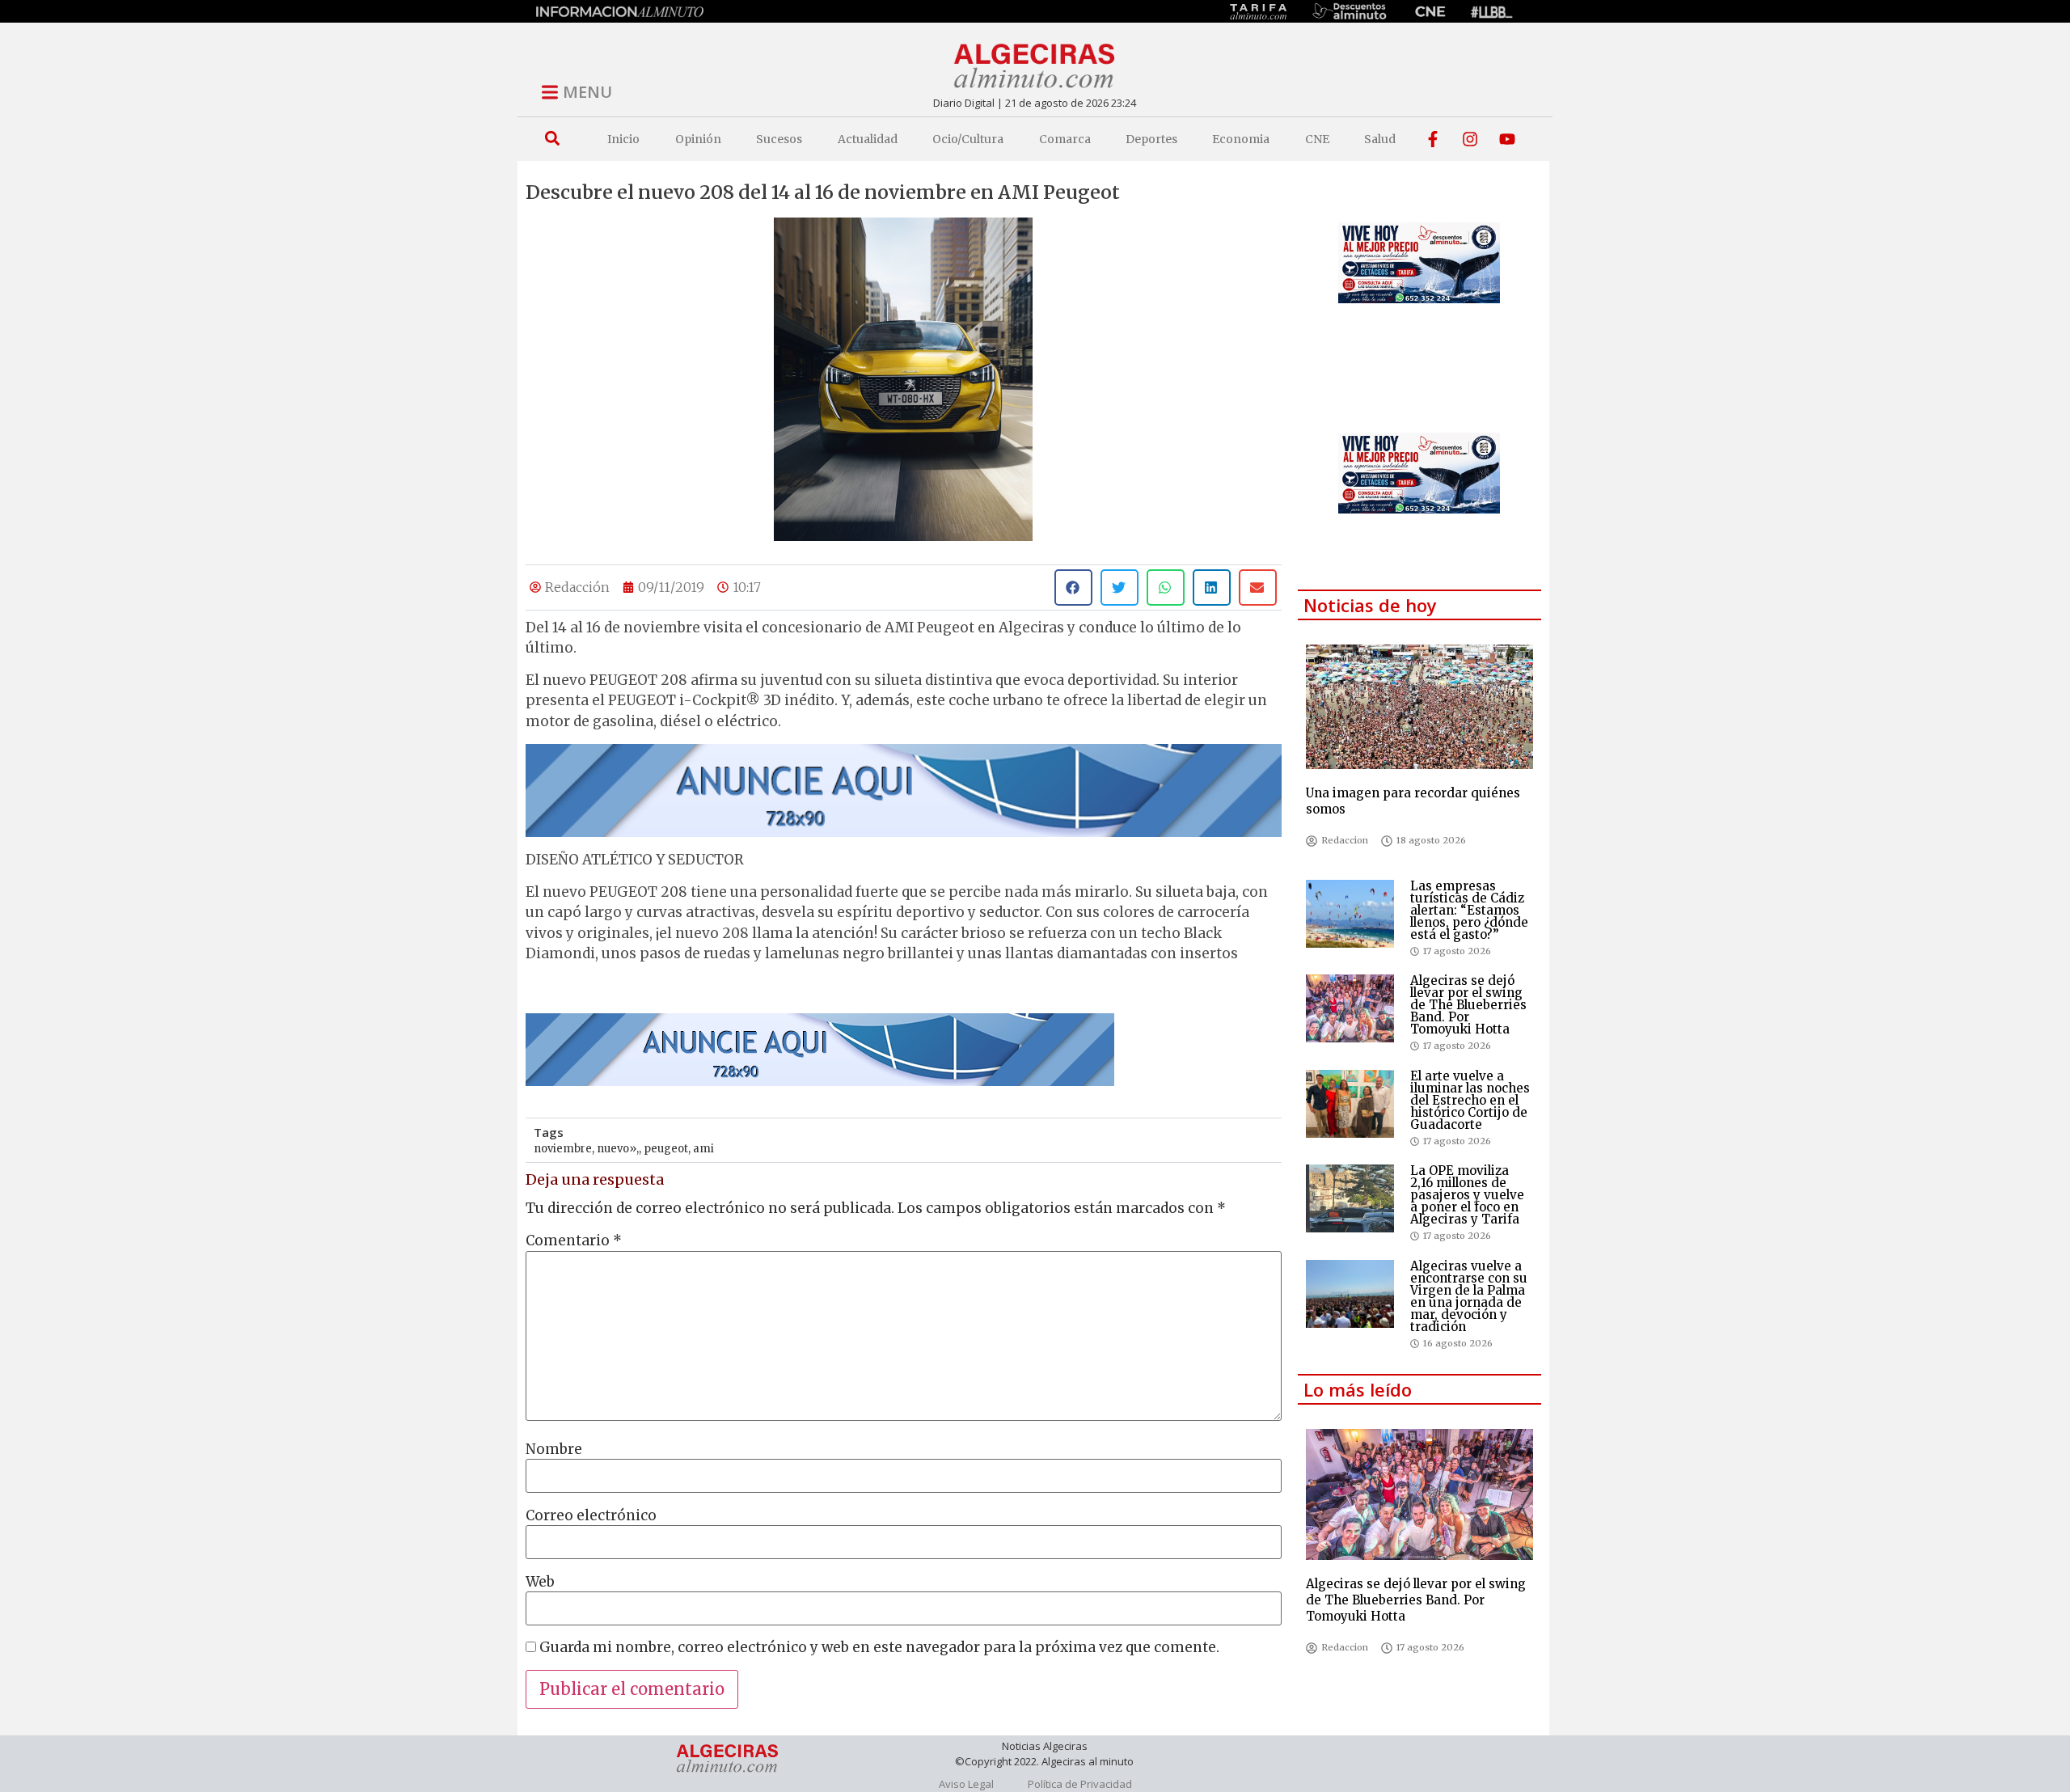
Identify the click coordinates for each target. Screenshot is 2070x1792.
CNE (1317, 139)
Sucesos (779, 139)
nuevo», (618, 1149)
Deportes (1151, 139)
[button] (552, 139)
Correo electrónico (591, 1516)
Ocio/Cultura (968, 139)
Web (540, 1582)
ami (703, 1149)
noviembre (563, 1149)
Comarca (1065, 139)
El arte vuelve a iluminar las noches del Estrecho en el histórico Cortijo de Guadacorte (1470, 1100)
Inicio (623, 139)
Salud (1380, 139)
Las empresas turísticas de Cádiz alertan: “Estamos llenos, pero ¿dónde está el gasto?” (1469, 910)
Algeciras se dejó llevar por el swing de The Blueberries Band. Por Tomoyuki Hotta (1468, 1005)
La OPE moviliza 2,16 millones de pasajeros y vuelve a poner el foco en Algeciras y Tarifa (1467, 1195)
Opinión (698, 139)
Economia (1241, 139)
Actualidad (868, 139)
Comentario (574, 1241)
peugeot (666, 1149)
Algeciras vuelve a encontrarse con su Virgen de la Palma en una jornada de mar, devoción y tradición (1469, 1296)
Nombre (554, 1450)
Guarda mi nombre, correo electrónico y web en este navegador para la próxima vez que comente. (879, 1648)
